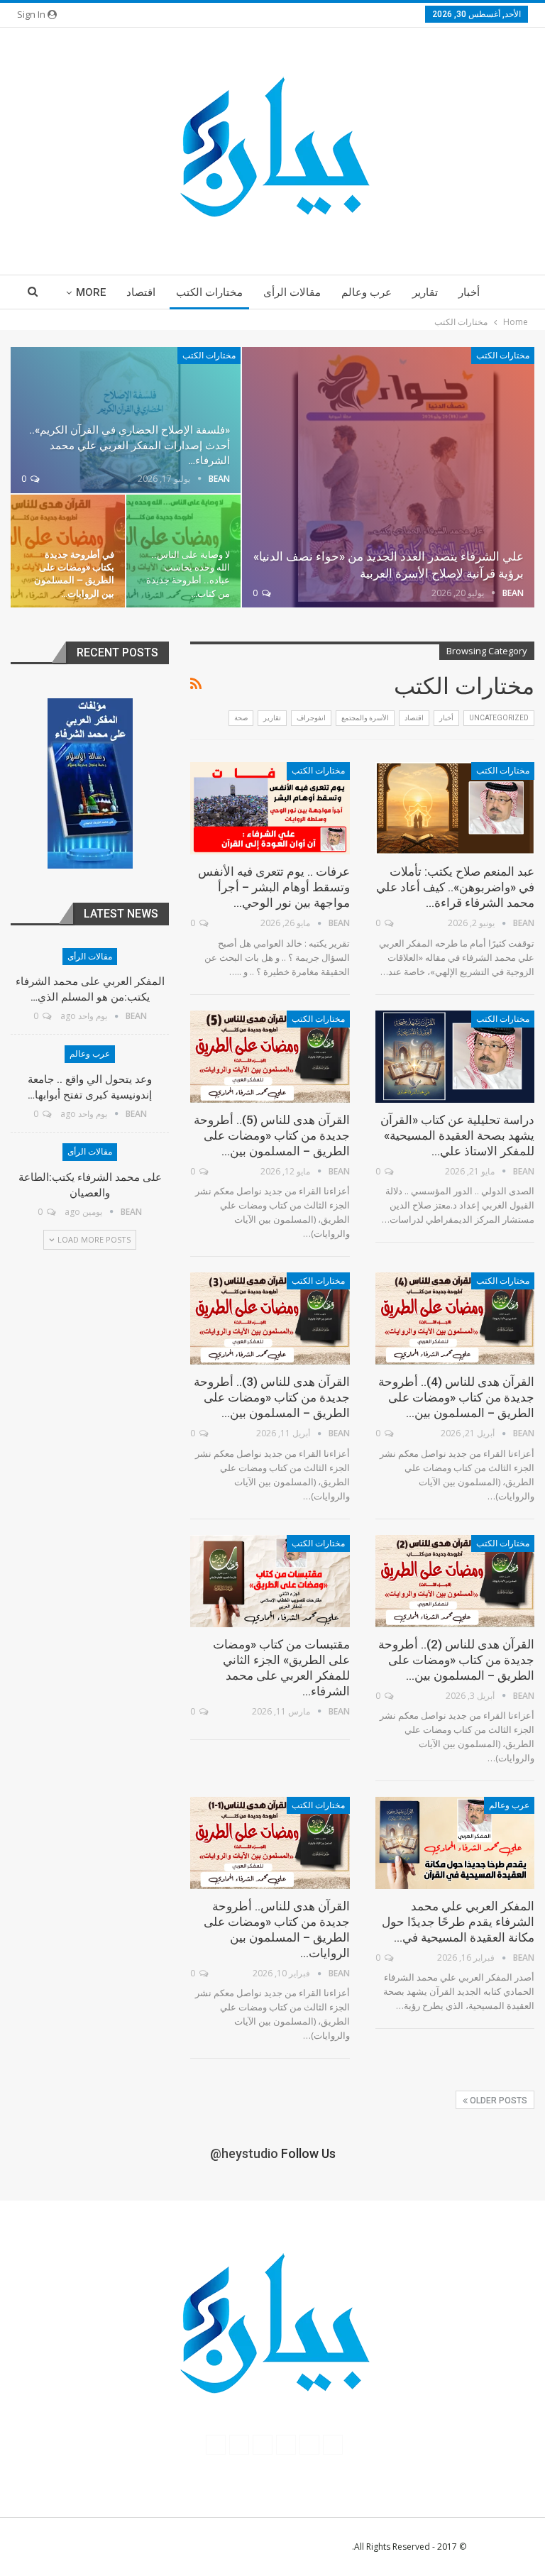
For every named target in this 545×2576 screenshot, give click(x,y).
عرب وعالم (367, 292)
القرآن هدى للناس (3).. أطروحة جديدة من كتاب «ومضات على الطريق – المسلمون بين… (272, 1397)
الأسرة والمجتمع (365, 718)
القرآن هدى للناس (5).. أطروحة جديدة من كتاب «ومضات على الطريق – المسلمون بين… (272, 1135)
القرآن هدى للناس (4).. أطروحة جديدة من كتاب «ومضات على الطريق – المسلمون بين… (456, 1397)
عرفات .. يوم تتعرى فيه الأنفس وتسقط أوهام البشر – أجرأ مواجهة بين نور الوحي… (274, 887)
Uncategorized (499, 718)
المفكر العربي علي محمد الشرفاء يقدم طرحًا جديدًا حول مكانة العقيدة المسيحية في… (458, 1922)
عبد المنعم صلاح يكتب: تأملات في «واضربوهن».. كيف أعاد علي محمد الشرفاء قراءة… (455, 887)
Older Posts (497, 2101)
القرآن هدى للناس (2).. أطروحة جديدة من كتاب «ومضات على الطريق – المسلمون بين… (456, 1660)
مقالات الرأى (292, 292)
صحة (241, 718)
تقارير (425, 292)
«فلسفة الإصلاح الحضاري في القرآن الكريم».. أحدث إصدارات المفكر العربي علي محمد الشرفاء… (130, 445)
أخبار (469, 292)
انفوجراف (311, 718)
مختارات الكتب (209, 292)
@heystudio (244, 2153)
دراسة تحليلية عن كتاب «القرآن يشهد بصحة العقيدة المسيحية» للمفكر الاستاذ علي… (457, 1135)
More (91, 292)
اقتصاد (141, 292)
